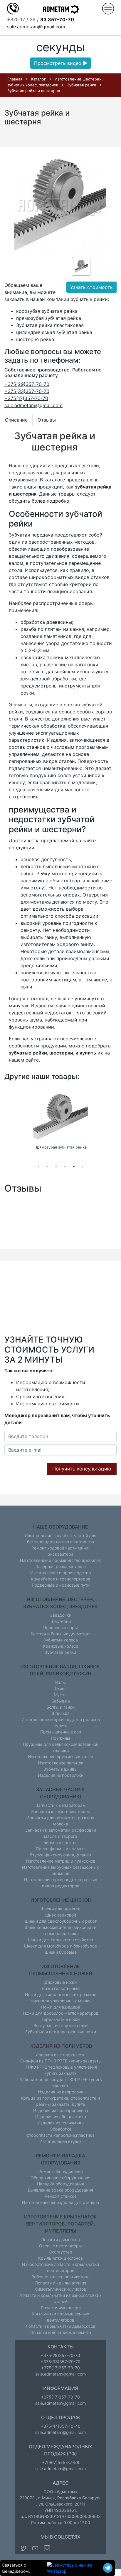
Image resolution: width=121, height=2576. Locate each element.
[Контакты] (13, 8)
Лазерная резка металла (60, 1566)
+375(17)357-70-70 (26, 398)
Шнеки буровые (61, 1952)
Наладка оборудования (60, 2184)
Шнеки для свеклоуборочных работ (61, 1921)
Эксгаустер (61, 2252)
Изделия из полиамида (60, 2123)
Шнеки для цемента (60, 1909)
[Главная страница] (60, 9)
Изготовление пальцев (61, 1763)
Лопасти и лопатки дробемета (61, 2332)
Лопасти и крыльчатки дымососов (60, 2326)
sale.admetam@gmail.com (36, 27)
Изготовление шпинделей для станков (60, 2202)
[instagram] (47, 2548)
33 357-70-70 (57, 19)
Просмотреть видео (58, 63)
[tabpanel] (60, 1123)
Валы (60, 1682)
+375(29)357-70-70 (27, 384)
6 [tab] (83, 1167)
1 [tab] (38, 1167)
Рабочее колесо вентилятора (60, 2277)
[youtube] (35, 2548)
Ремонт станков (61, 2196)
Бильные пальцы (60, 1842)
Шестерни (61, 1621)
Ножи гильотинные (61, 1988)
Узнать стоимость (91, 287)
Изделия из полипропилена (61, 2110)
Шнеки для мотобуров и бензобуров (60, 1946)
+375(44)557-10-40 (61, 2426)
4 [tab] (65, 1167)
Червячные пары (60, 1627)
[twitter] (23, 2548)
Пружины (60, 1738)
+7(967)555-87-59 (61, 2462)
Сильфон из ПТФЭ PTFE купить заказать (60, 2061)
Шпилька (61, 1713)
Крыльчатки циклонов (60, 2258)
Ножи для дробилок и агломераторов (61, 2013)
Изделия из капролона (61, 2092)
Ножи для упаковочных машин (60, 2001)
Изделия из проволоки (61, 1775)
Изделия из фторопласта (60, 2055)
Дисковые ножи (60, 1982)
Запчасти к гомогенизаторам (60, 1811)
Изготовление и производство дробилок (60, 1560)
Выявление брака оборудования (60, 2190)
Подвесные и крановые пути (61, 1585)
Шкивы (60, 1688)
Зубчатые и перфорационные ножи (60, 2032)
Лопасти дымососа (60, 2239)
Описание (16, 420)
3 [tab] (56, 1167)
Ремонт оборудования (61, 2171)
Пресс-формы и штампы (61, 1849)
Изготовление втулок (60, 2141)
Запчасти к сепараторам (61, 1805)
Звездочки (61, 1615)
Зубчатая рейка (60, 1652)
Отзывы (47, 420)
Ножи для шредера (61, 2007)
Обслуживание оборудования (60, 2178)
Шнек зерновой (61, 1915)
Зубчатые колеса (60, 1640)
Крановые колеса (61, 1646)
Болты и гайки (60, 1707)
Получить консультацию (82, 1469)
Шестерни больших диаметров (60, 1634)
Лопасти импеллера (61, 2308)
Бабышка (61, 1701)
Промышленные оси (61, 1732)
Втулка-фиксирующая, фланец (60, 1855)
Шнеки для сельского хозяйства (60, 1940)
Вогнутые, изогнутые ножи (60, 2025)
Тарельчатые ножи (60, 2019)
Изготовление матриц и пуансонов (61, 1861)
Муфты (61, 1695)
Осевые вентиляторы (60, 2246)
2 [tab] (47, 1167)
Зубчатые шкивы (60, 1769)
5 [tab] (74, 1167)
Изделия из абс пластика (61, 2117)
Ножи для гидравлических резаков (61, 1994)
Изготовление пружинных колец (61, 1757)
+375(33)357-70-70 (27, 391)
